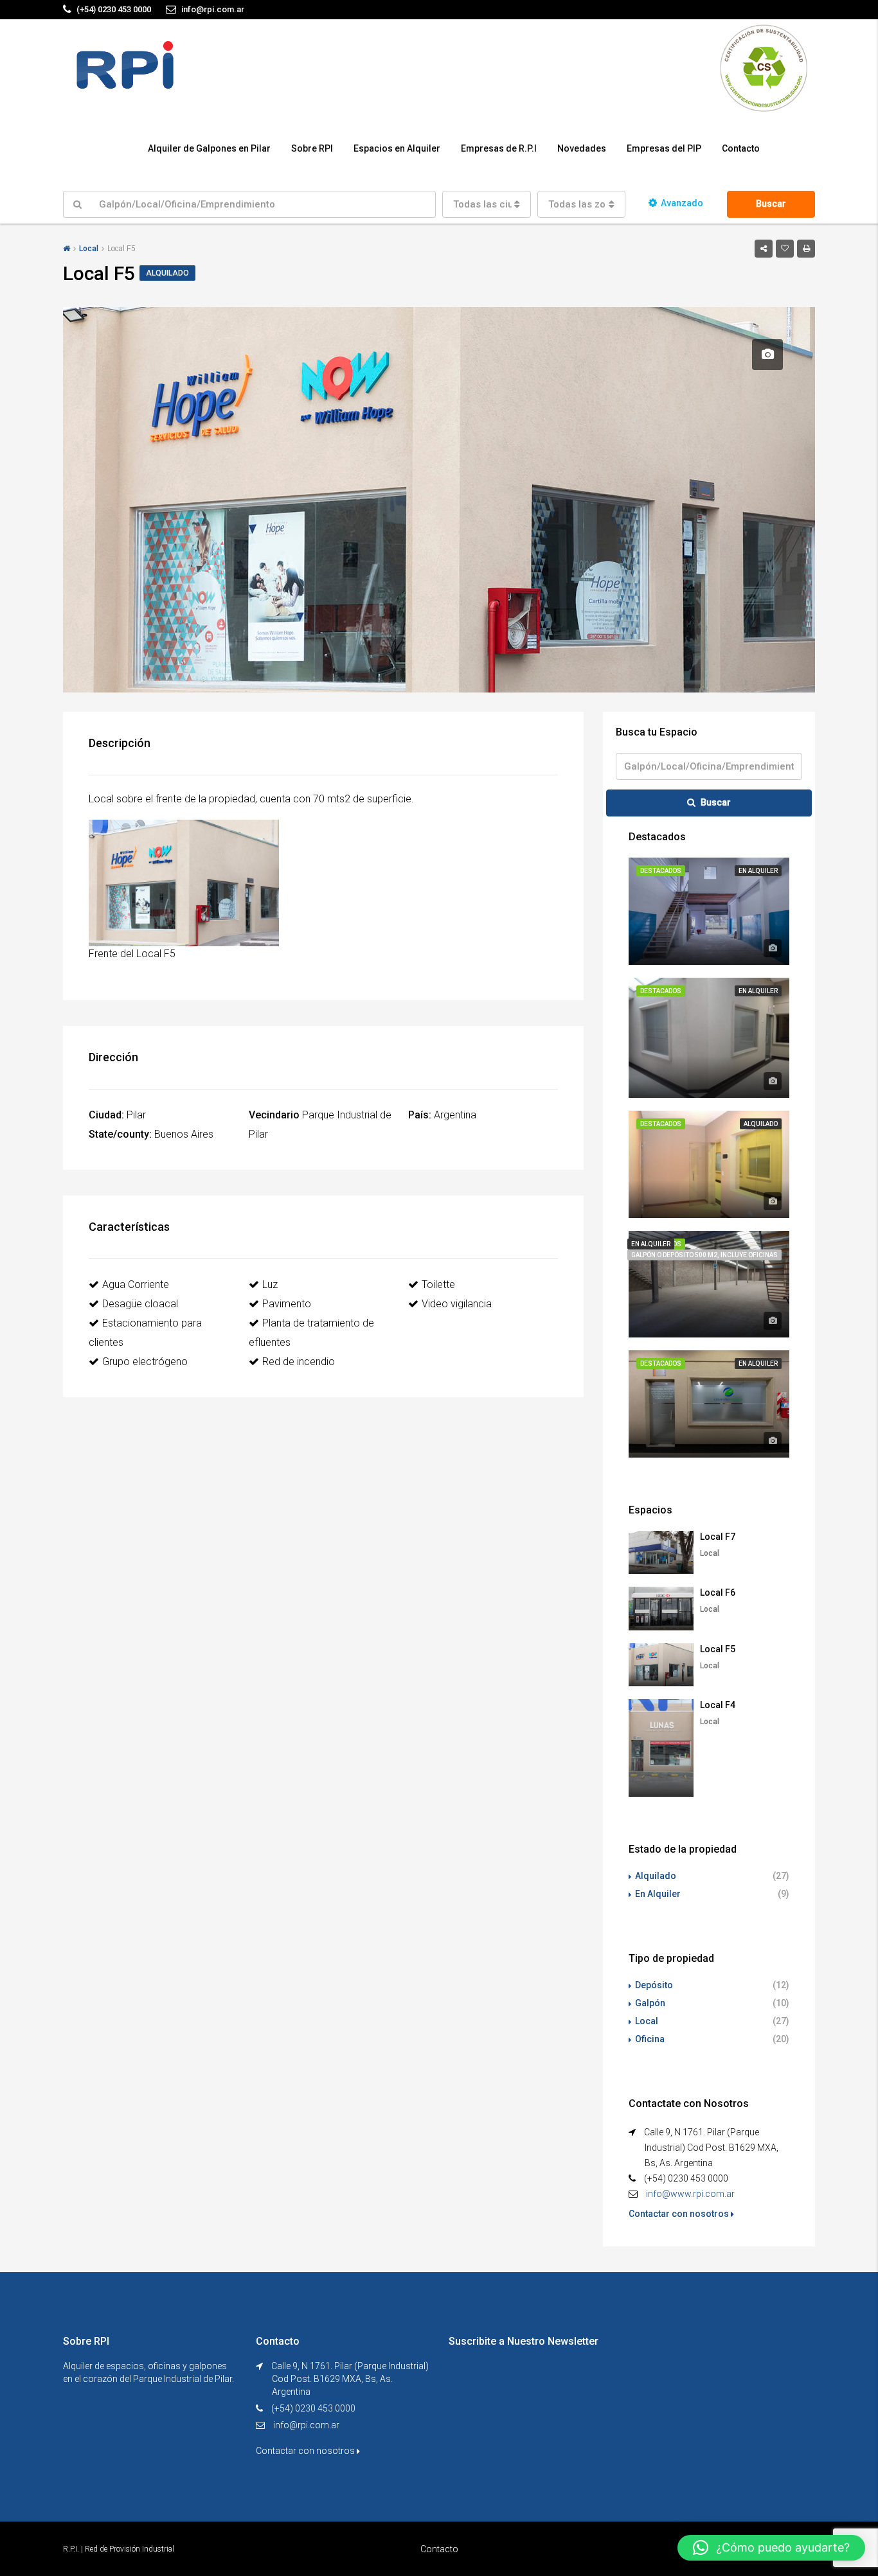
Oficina (650, 2039)
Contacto (741, 148)
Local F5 (718, 1649)
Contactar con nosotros (680, 2214)
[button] (771, 2548)
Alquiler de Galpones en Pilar (209, 148)
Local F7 (718, 1537)
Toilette (438, 1284)
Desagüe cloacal (140, 1304)
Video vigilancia (457, 1304)
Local (89, 249)
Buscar (771, 204)
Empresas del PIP (664, 148)
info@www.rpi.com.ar (690, 2194)
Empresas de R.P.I (499, 148)
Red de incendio (299, 1362)
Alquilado (656, 1876)
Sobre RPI (312, 148)
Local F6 (718, 1592)
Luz (270, 1284)
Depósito (654, 1985)
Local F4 (718, 1705)
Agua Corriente (136, 1284)
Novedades (582, 148)
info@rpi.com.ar (306, 2425)
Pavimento (287, 1304)
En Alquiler (658, 1894)
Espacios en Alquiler (397, 148)
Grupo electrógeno (145, 1362)
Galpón (650, 2003)
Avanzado (682, 203)
